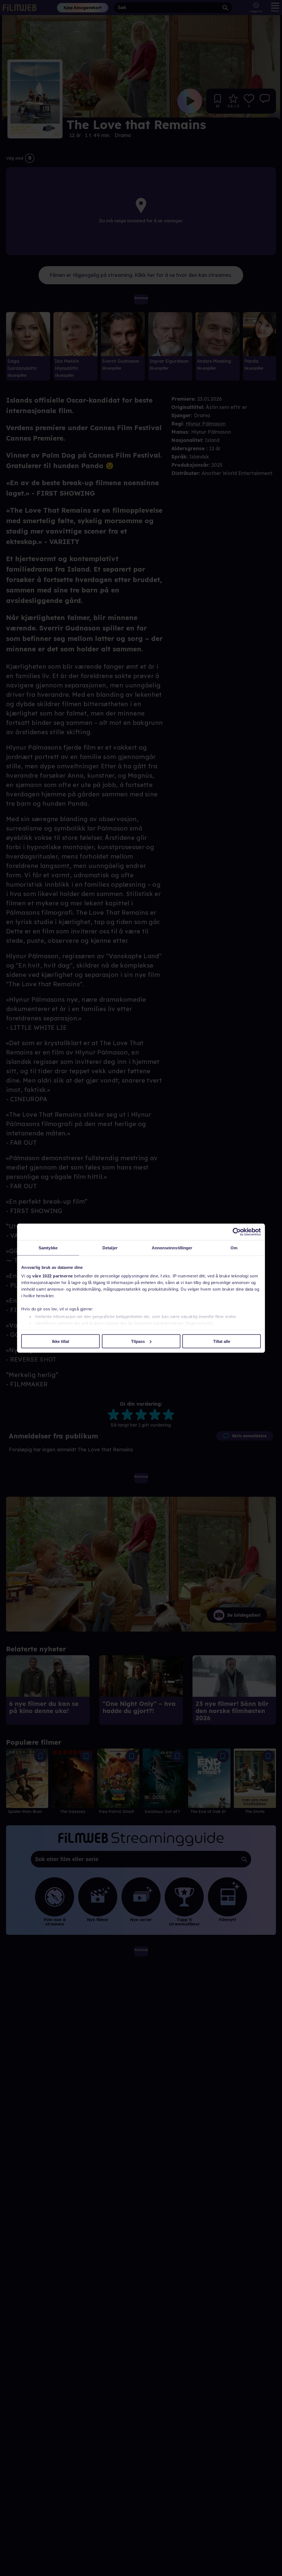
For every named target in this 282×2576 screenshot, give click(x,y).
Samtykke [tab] (48, 1248)
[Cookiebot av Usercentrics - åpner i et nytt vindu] (237, 1232)
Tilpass (138, 1341)
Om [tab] (234, 1248)
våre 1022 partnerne (53, 1276)
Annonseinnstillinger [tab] (172, 1248)
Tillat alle (222, 1341)
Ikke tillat (61, 1341)
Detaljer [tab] (110, 1248)
